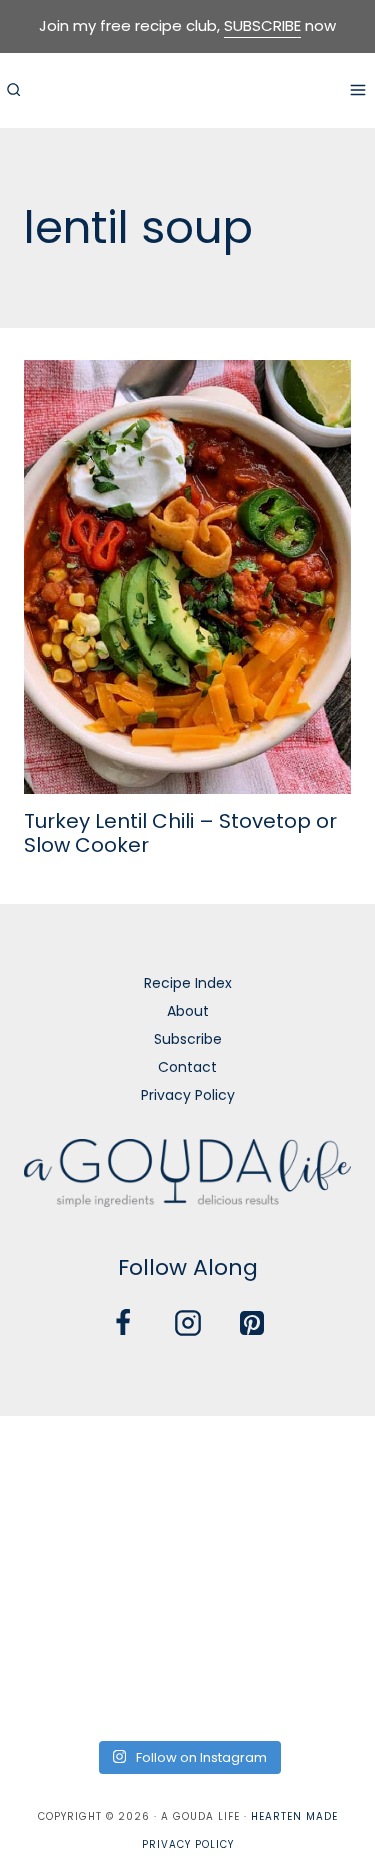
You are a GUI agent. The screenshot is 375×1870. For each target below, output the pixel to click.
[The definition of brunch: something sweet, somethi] (316, 1614)
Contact (187, 1067)
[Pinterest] (252, 1323)
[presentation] (187, 577)
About (188, 1011)
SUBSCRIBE (262, 25)
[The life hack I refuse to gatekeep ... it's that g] (187, 1614)
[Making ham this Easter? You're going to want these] (59, 1690)
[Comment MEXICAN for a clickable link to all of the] (316, 1538)
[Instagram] (188, 1323)
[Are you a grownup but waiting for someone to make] (316, 1461)
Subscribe (188, 1039)
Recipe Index (188, 983)
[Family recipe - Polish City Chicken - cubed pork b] (59, 1614)
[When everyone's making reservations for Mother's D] (59, 1538)
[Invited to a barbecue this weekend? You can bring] (59, 1461)
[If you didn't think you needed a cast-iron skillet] (187, 1538)
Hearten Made (294, 1816)
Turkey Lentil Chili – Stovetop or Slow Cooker (180, 833)
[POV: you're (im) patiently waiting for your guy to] (187, 1461)
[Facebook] (123, 1323)
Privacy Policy (188, 1095)
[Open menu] (357, 89)
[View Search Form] (13, 90)
